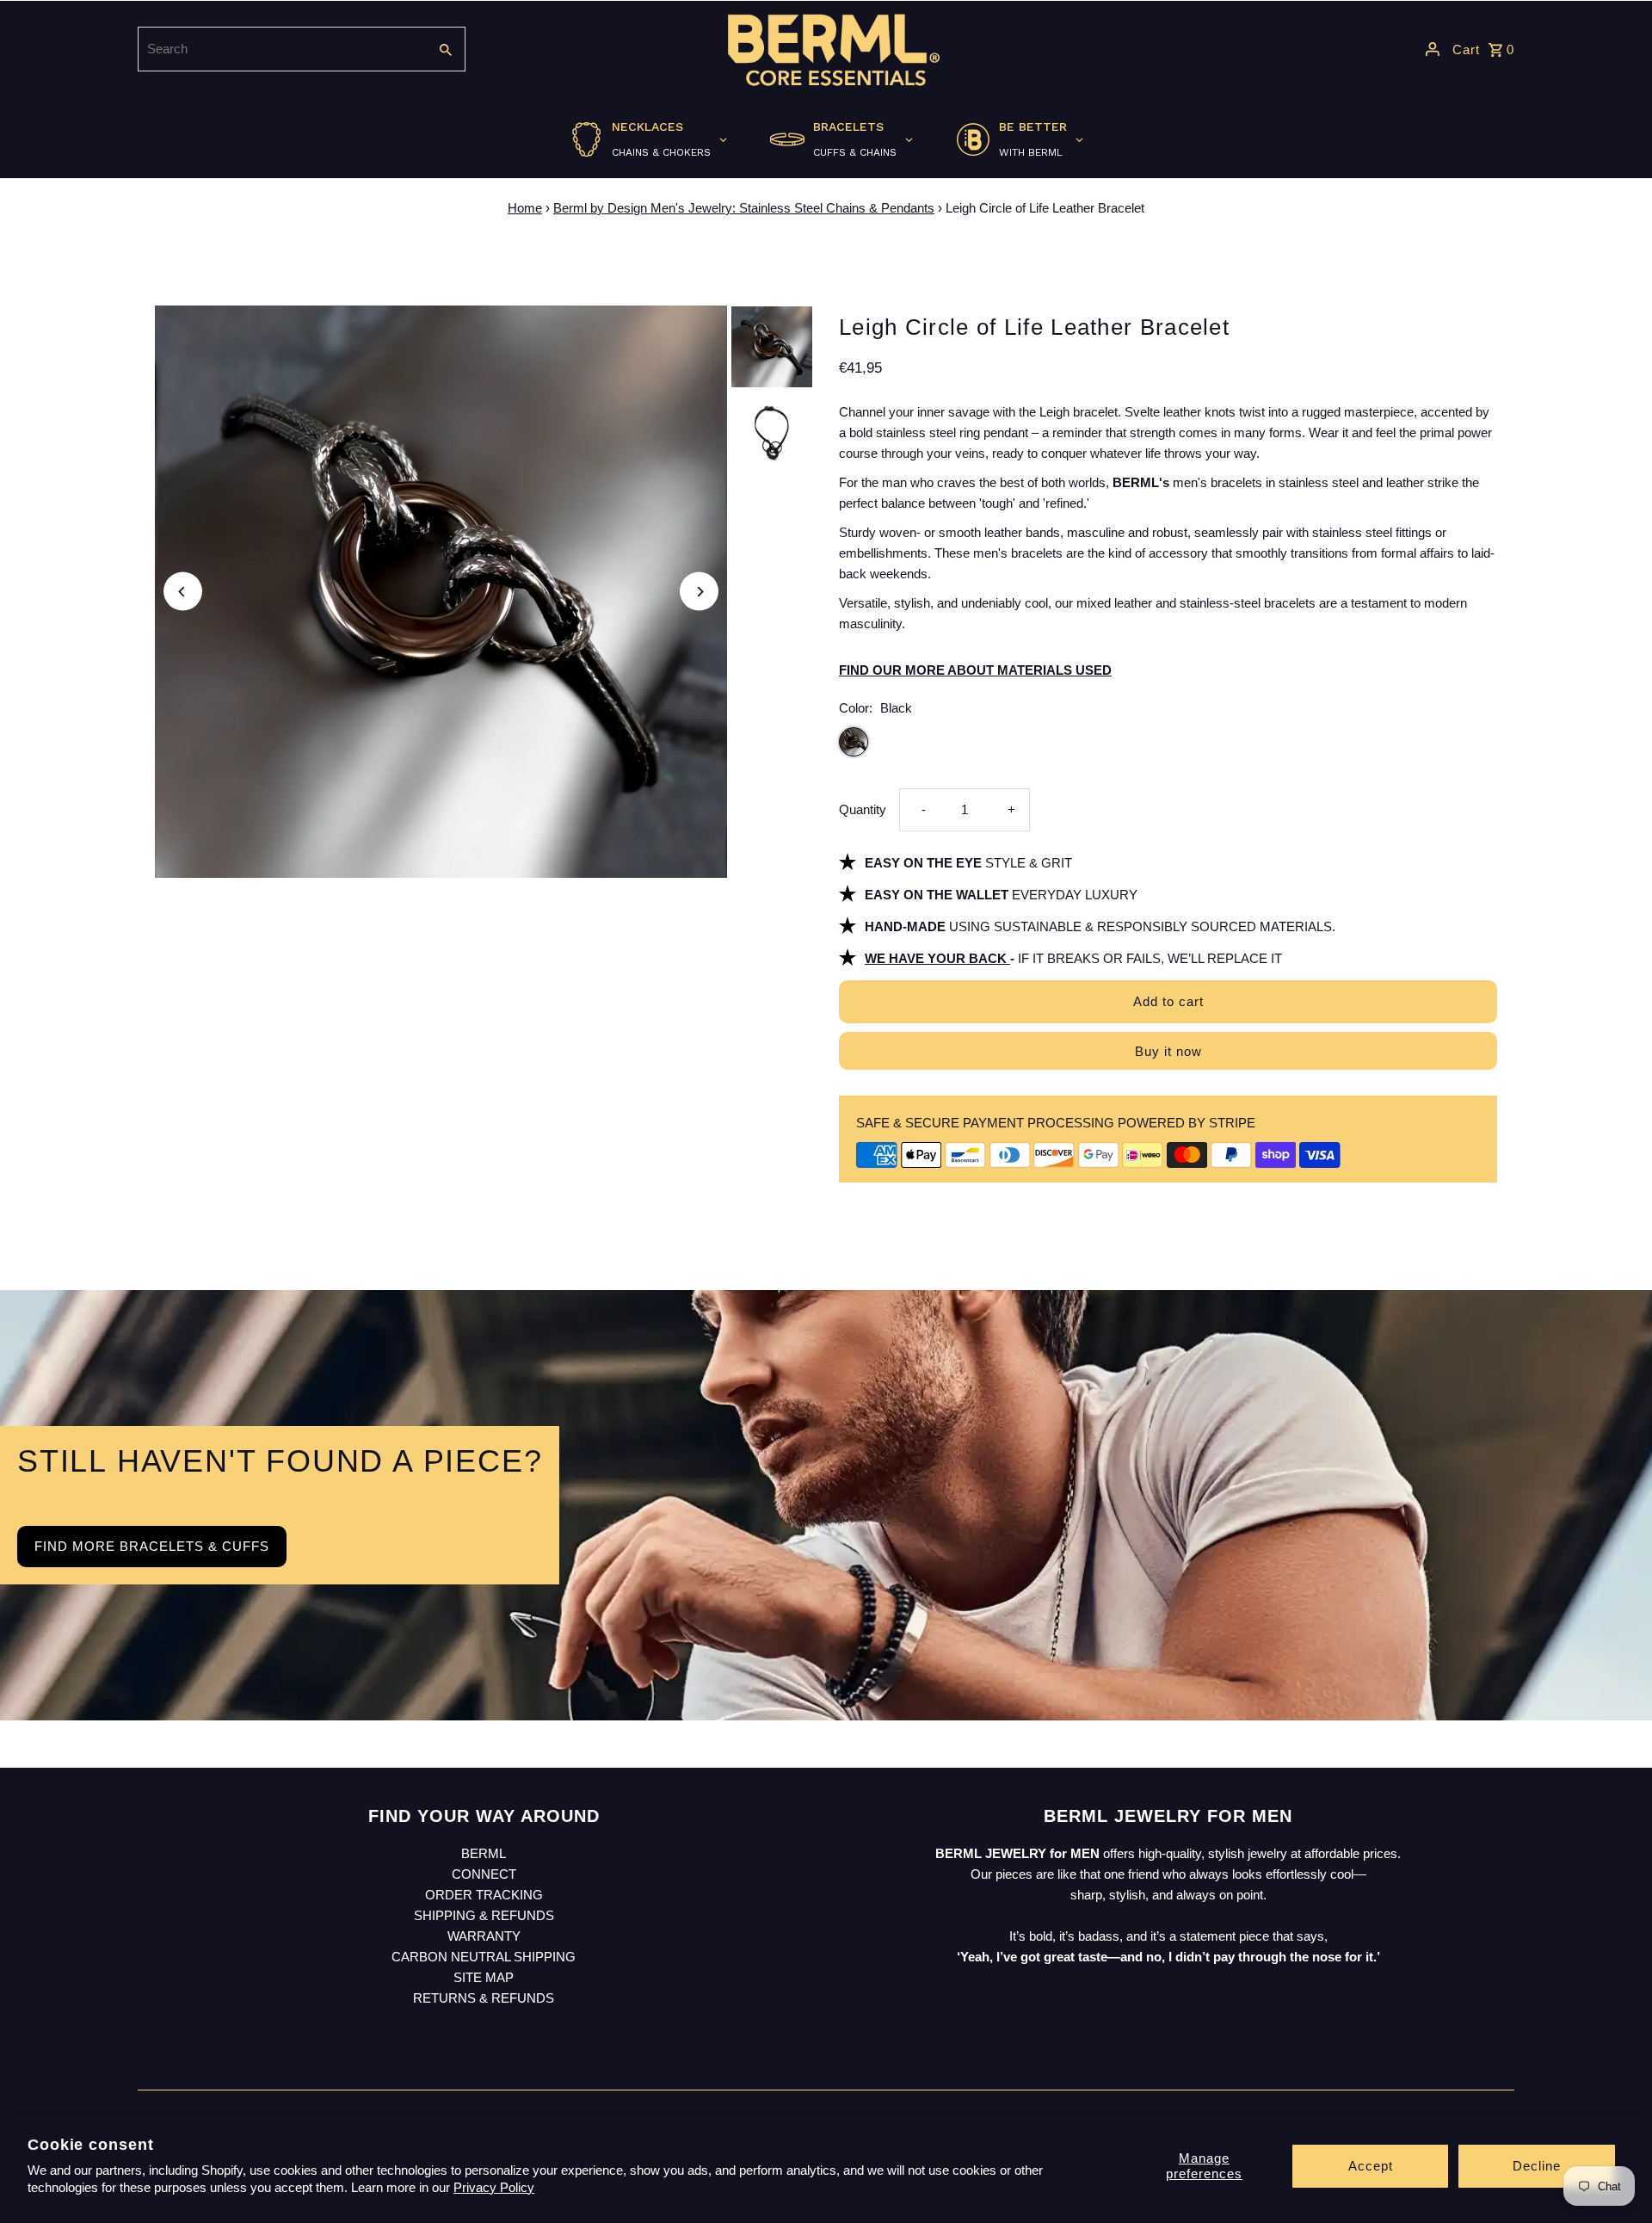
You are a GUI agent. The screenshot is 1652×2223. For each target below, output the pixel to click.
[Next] (699, 592)
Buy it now (1168, 1051)
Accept (1371, 2166)
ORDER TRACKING (484, 1895)
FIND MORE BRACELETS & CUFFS (152, 1546)
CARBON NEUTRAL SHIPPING (484, 1957)
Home (525, 208)
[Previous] (183, 592)
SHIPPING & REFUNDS (484, 1915)
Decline (1537, 2166)
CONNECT (484, 1874)
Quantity (863, 809)
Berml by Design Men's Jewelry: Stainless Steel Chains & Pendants (744, 208)
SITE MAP (484, 1977)
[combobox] (281, 49)
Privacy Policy (494, 2187)
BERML (484, 1853)
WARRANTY (484, 1936)
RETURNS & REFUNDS (484, 1998)
